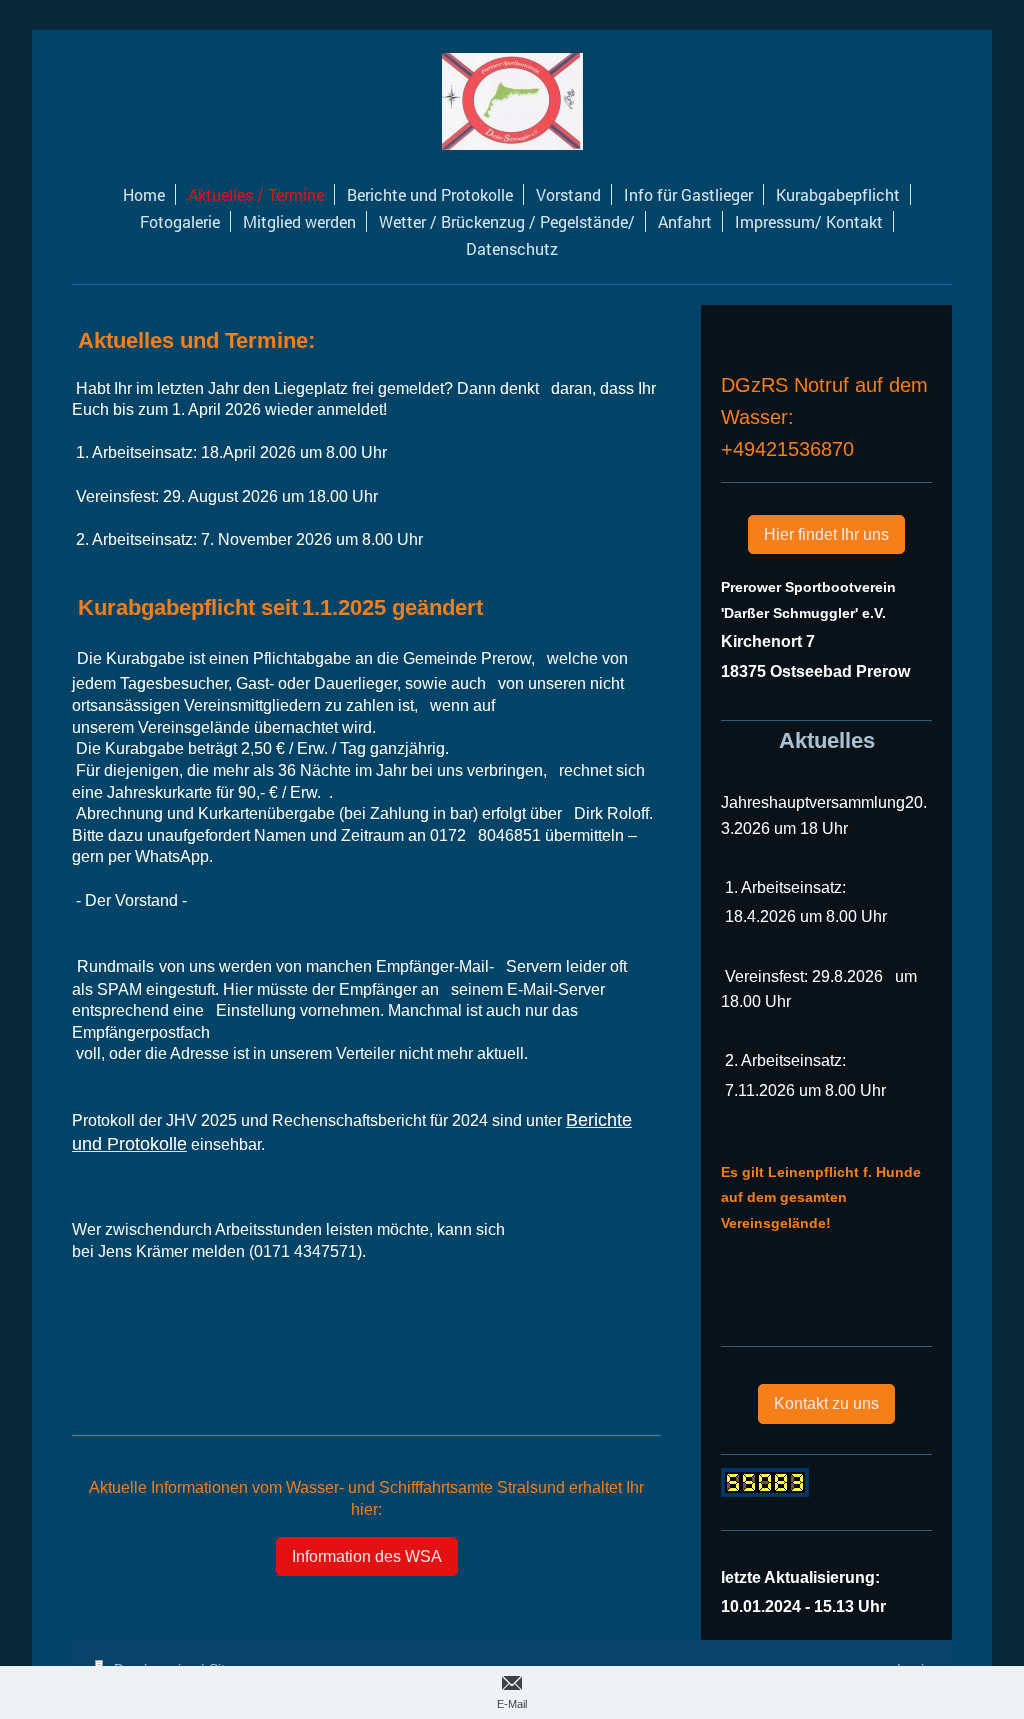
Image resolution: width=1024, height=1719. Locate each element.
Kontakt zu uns (826, 1403)
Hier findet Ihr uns (826, 534)
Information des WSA (367, 1556)
